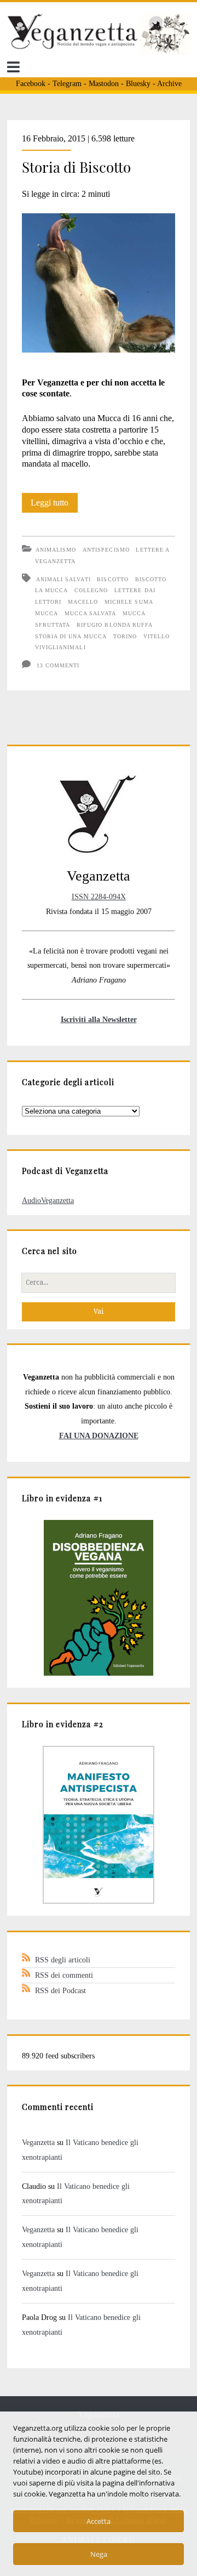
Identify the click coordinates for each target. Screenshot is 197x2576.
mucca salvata (91, 613)
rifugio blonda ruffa (115, 625)
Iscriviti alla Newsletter (99, 1019)
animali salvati (63, 579)
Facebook (31, 84)
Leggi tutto (54, 505)
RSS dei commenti (64, 1975)
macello (83, 602)
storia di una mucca (71, 636)
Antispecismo (106, 550)
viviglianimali (60, 647)
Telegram (67, 84)
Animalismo (56, 550)
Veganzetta (38, 2142)
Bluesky (138, 84)
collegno (91, 590)
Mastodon (104, 84)
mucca (47, 613)
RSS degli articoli (63, 1960)
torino (125, 636)
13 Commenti (58, 665)
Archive (169, 84)
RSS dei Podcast (60, 1990)
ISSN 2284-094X (99, 897)
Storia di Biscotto (76, 167)
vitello (157, 636)
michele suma (129, 602)
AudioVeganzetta (48, 1200)
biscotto (112, 579)
